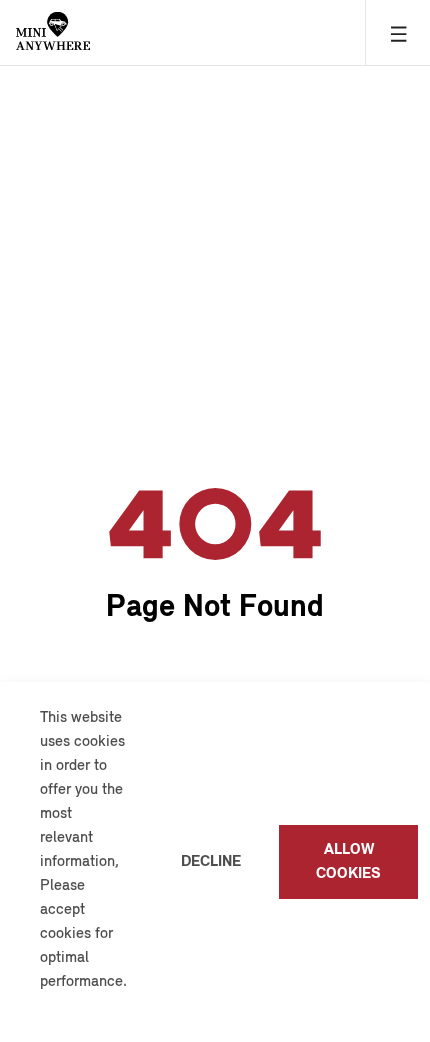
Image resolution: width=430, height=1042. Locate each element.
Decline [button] (211, 862)
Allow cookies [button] (348, 862)
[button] (43, 1007)
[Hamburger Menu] (397, 32)
